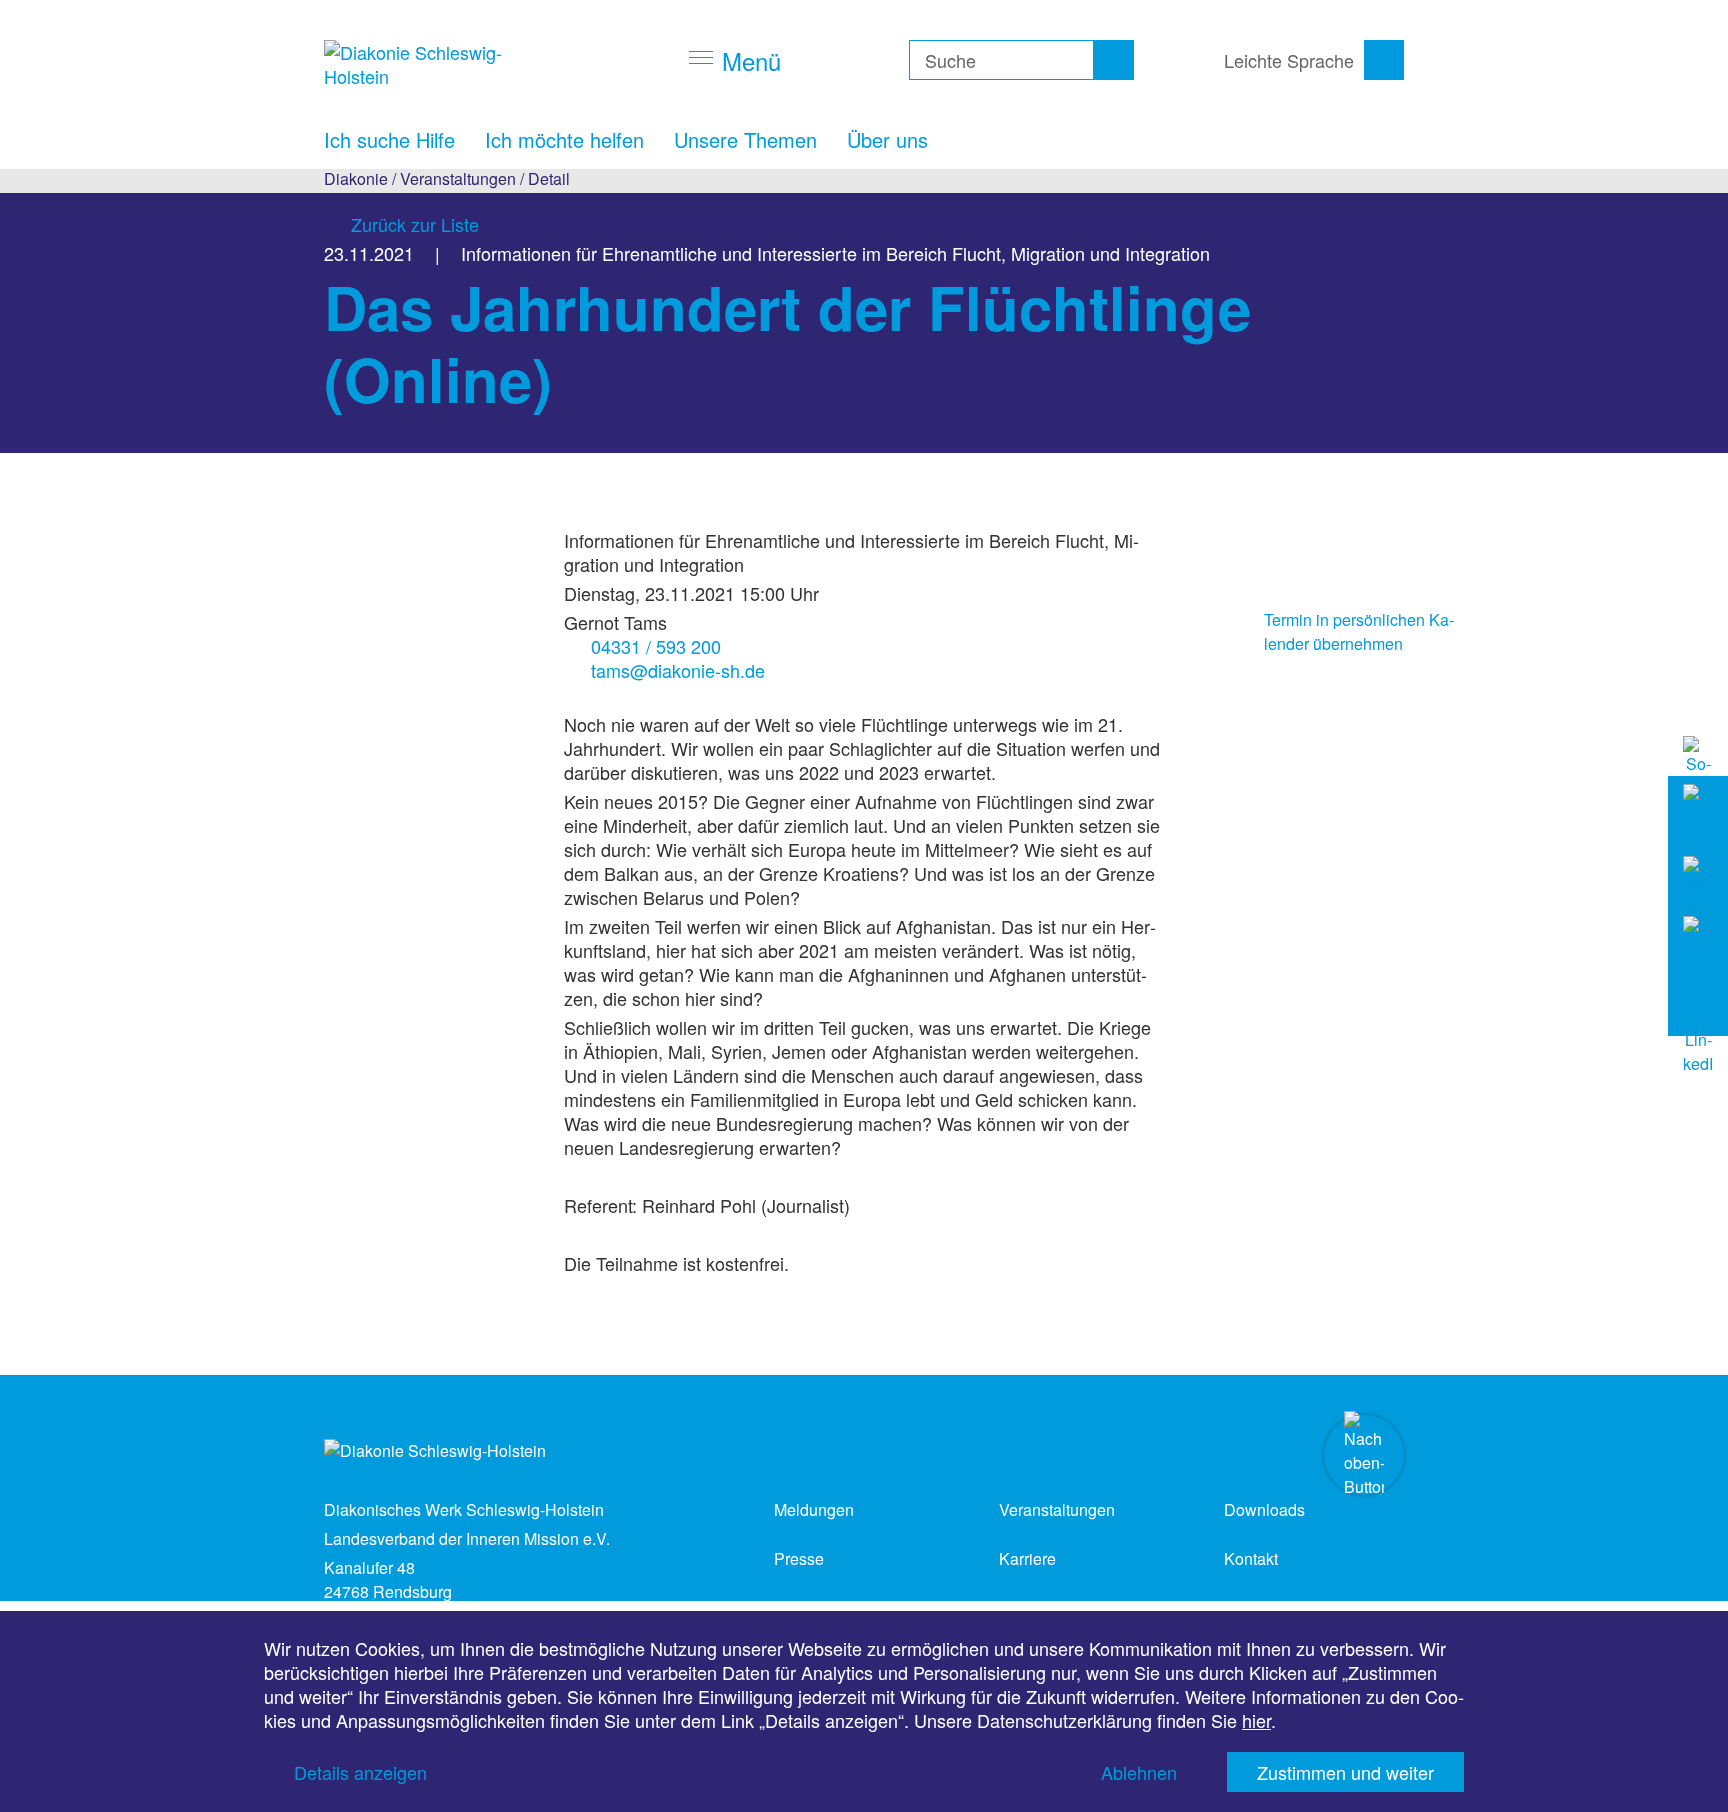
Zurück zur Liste (415, 224)
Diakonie (356, 178)
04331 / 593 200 (656, 646)
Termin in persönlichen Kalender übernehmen (1359, 631)
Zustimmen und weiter (1345, 1772)
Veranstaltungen (458, 178)
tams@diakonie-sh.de (678, 670)
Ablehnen (1139, 1772)
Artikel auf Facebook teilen (1229, 538)
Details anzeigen (360, 1772)
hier (1256, 1720)
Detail (549, 178)
